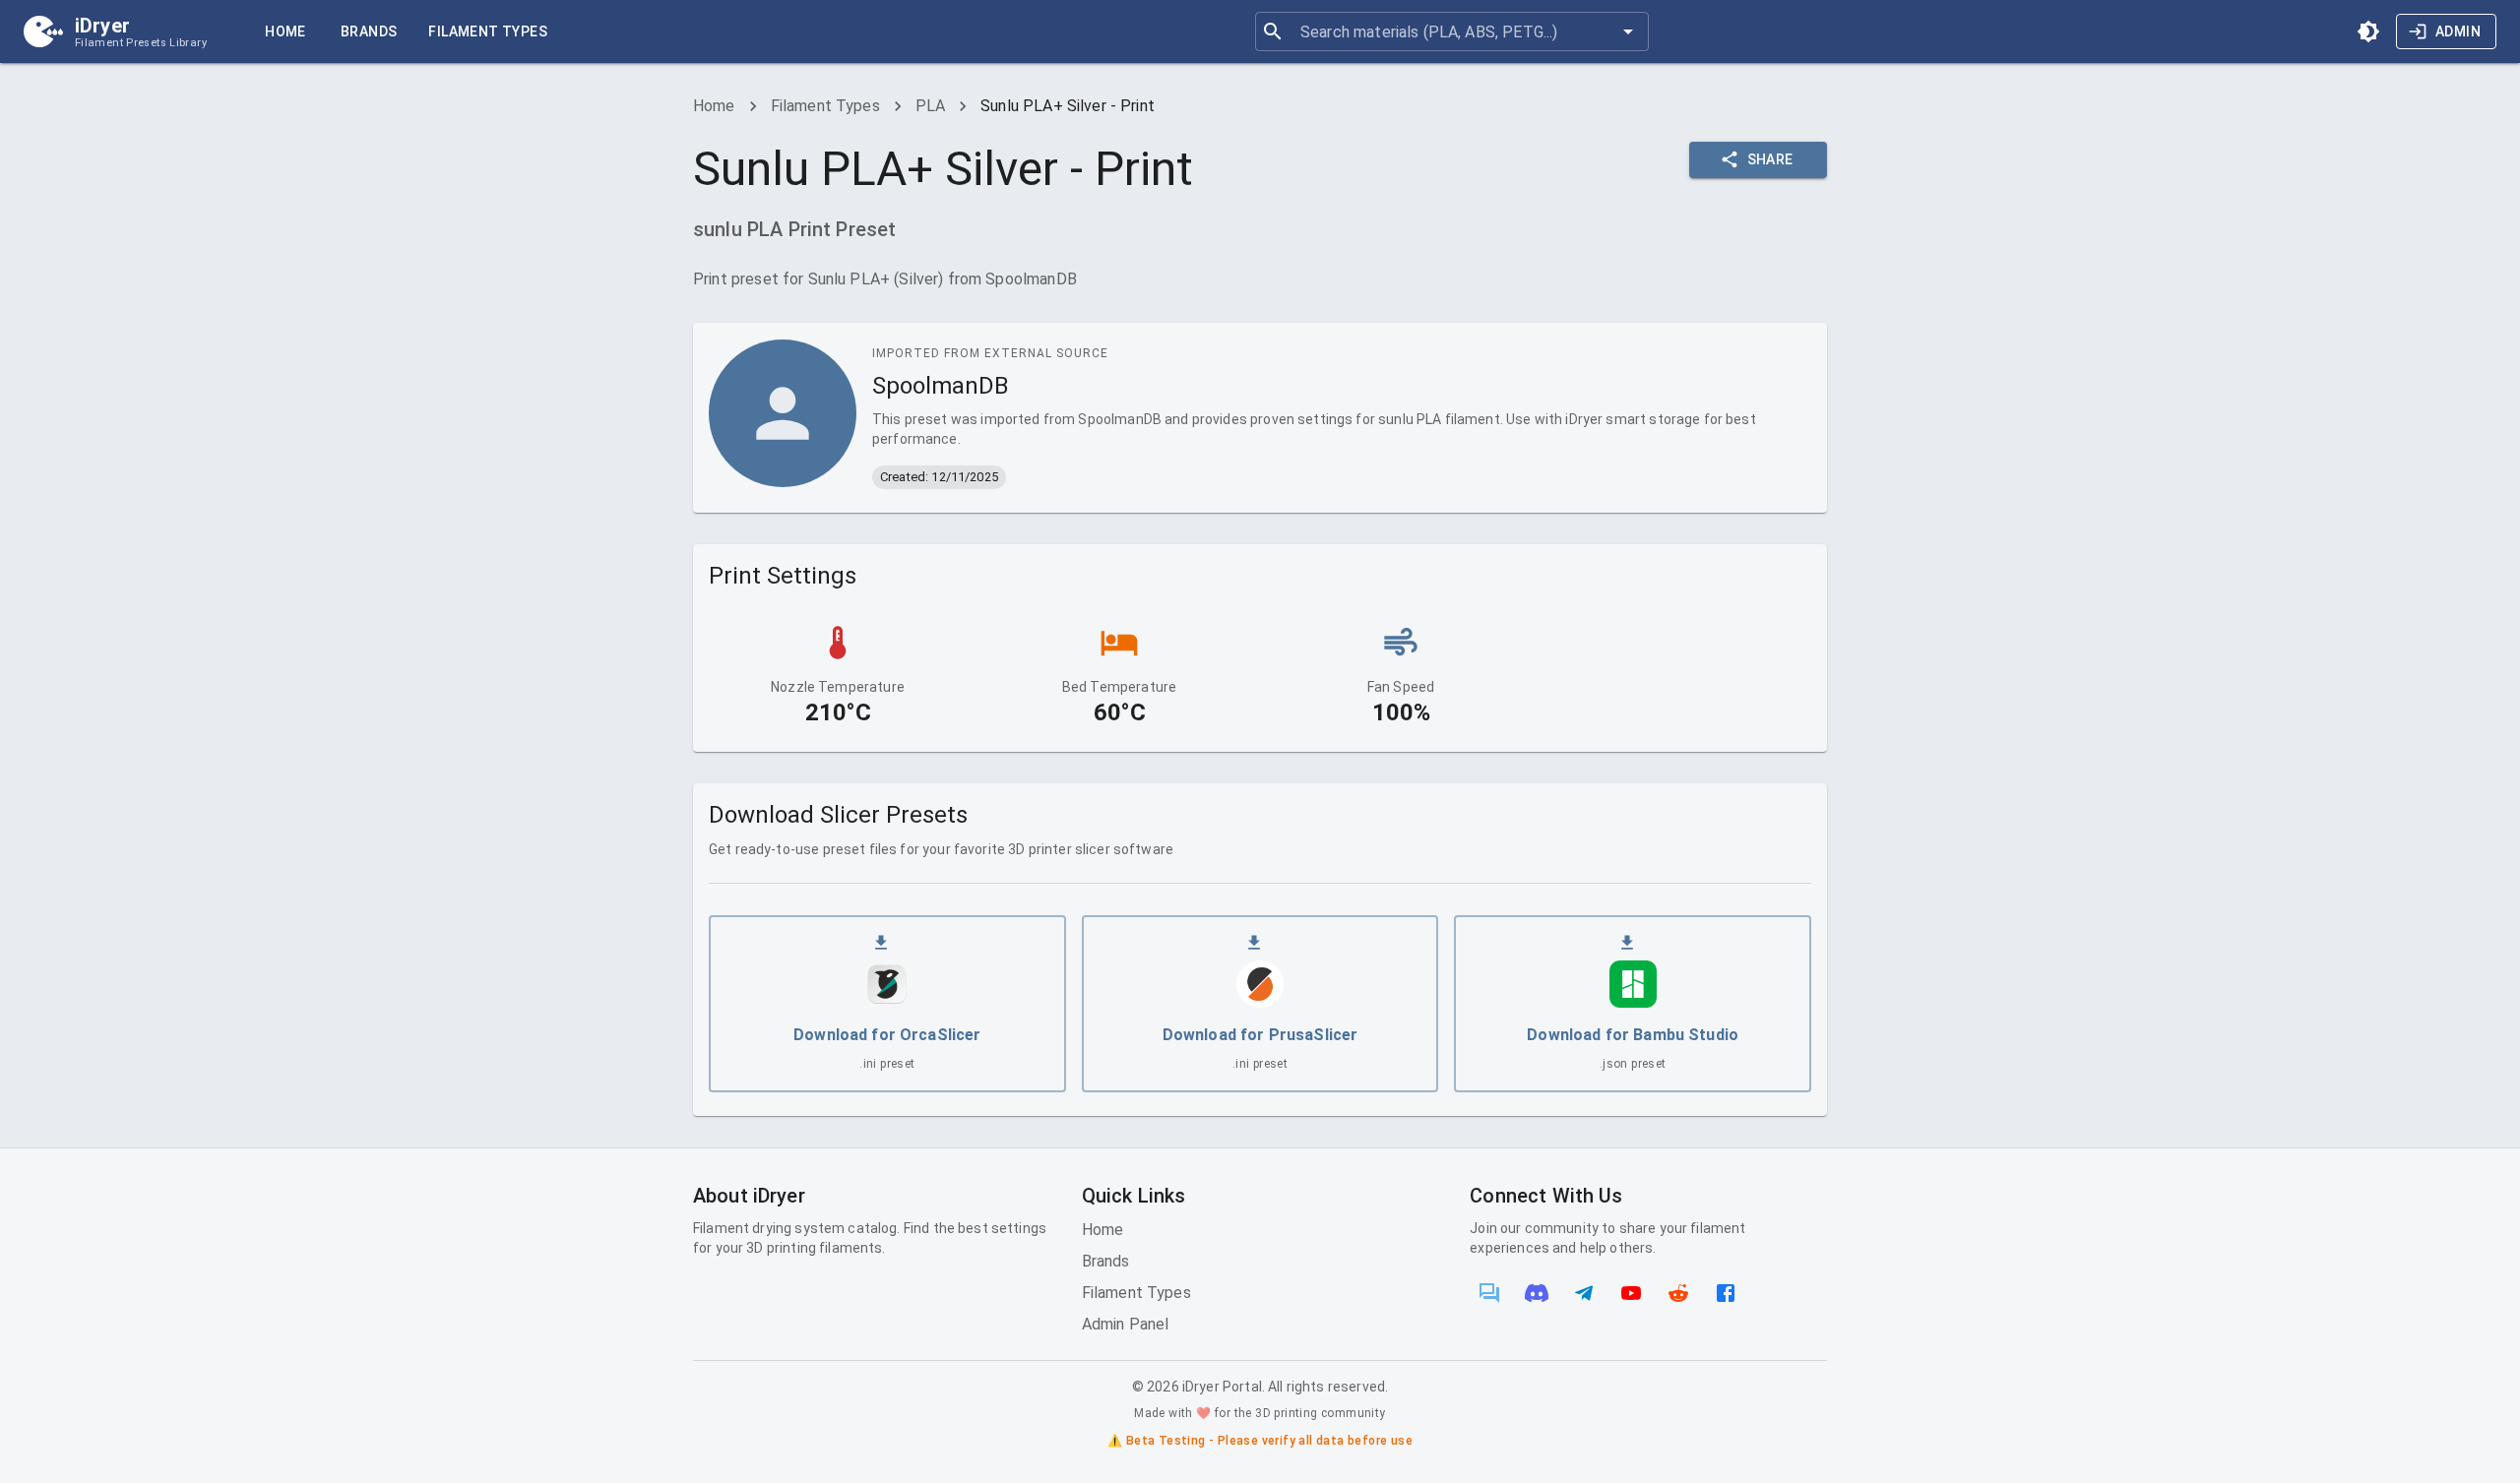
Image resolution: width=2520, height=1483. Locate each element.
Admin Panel (1126, 1324)
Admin (2458, 31)
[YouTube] (1631, 1293)
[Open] (1628, 31)
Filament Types (488, 31)
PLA (930, 106)
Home (285, 31)
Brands (369, 31)
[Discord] (1537, 1293)
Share (1770, 159)
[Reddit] (1678, 1293)
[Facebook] (1726, 1293)
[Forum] (1489, 1293)
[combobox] (1451, 31)
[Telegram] (1584, 1293)
